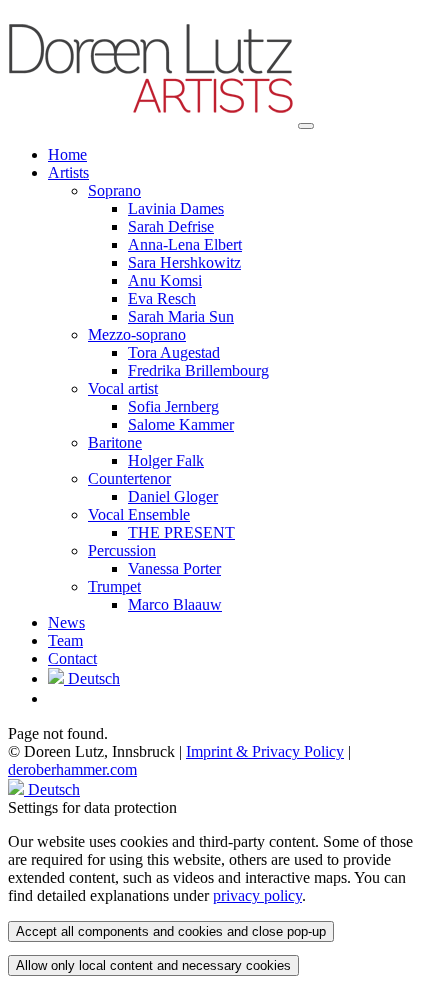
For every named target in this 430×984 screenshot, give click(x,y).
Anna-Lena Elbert (185, 244)
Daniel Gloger (173, 496)
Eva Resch (162, 298)
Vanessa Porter (174, 568)
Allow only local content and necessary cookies (153, 965)
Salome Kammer (181, 424)
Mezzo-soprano (137, 334)
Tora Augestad (174, 352)
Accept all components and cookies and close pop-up (171, 931)
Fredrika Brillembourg (198, 370)
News (66, 622)
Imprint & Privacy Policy (265, 751)
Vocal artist (123, 388)
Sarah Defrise (171, 226)
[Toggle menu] (306, 126)
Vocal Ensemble (139, 514)
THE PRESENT (181, 532)
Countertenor (129, 478)
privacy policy (257, 895)
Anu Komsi (165, 280)
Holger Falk (166, 460)
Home (67, 154)
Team (65, 640)
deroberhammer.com (72, 769)
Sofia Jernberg (173, 406)
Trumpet (114, 586)
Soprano (114, 190)
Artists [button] (68, 172)
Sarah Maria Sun (181, 316)
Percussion (122, 550)
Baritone (115, 442)
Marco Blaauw (175, 604)
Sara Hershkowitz (184, 262)
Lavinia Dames (176, 208)
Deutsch (92, 678)
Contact (72, 658)
